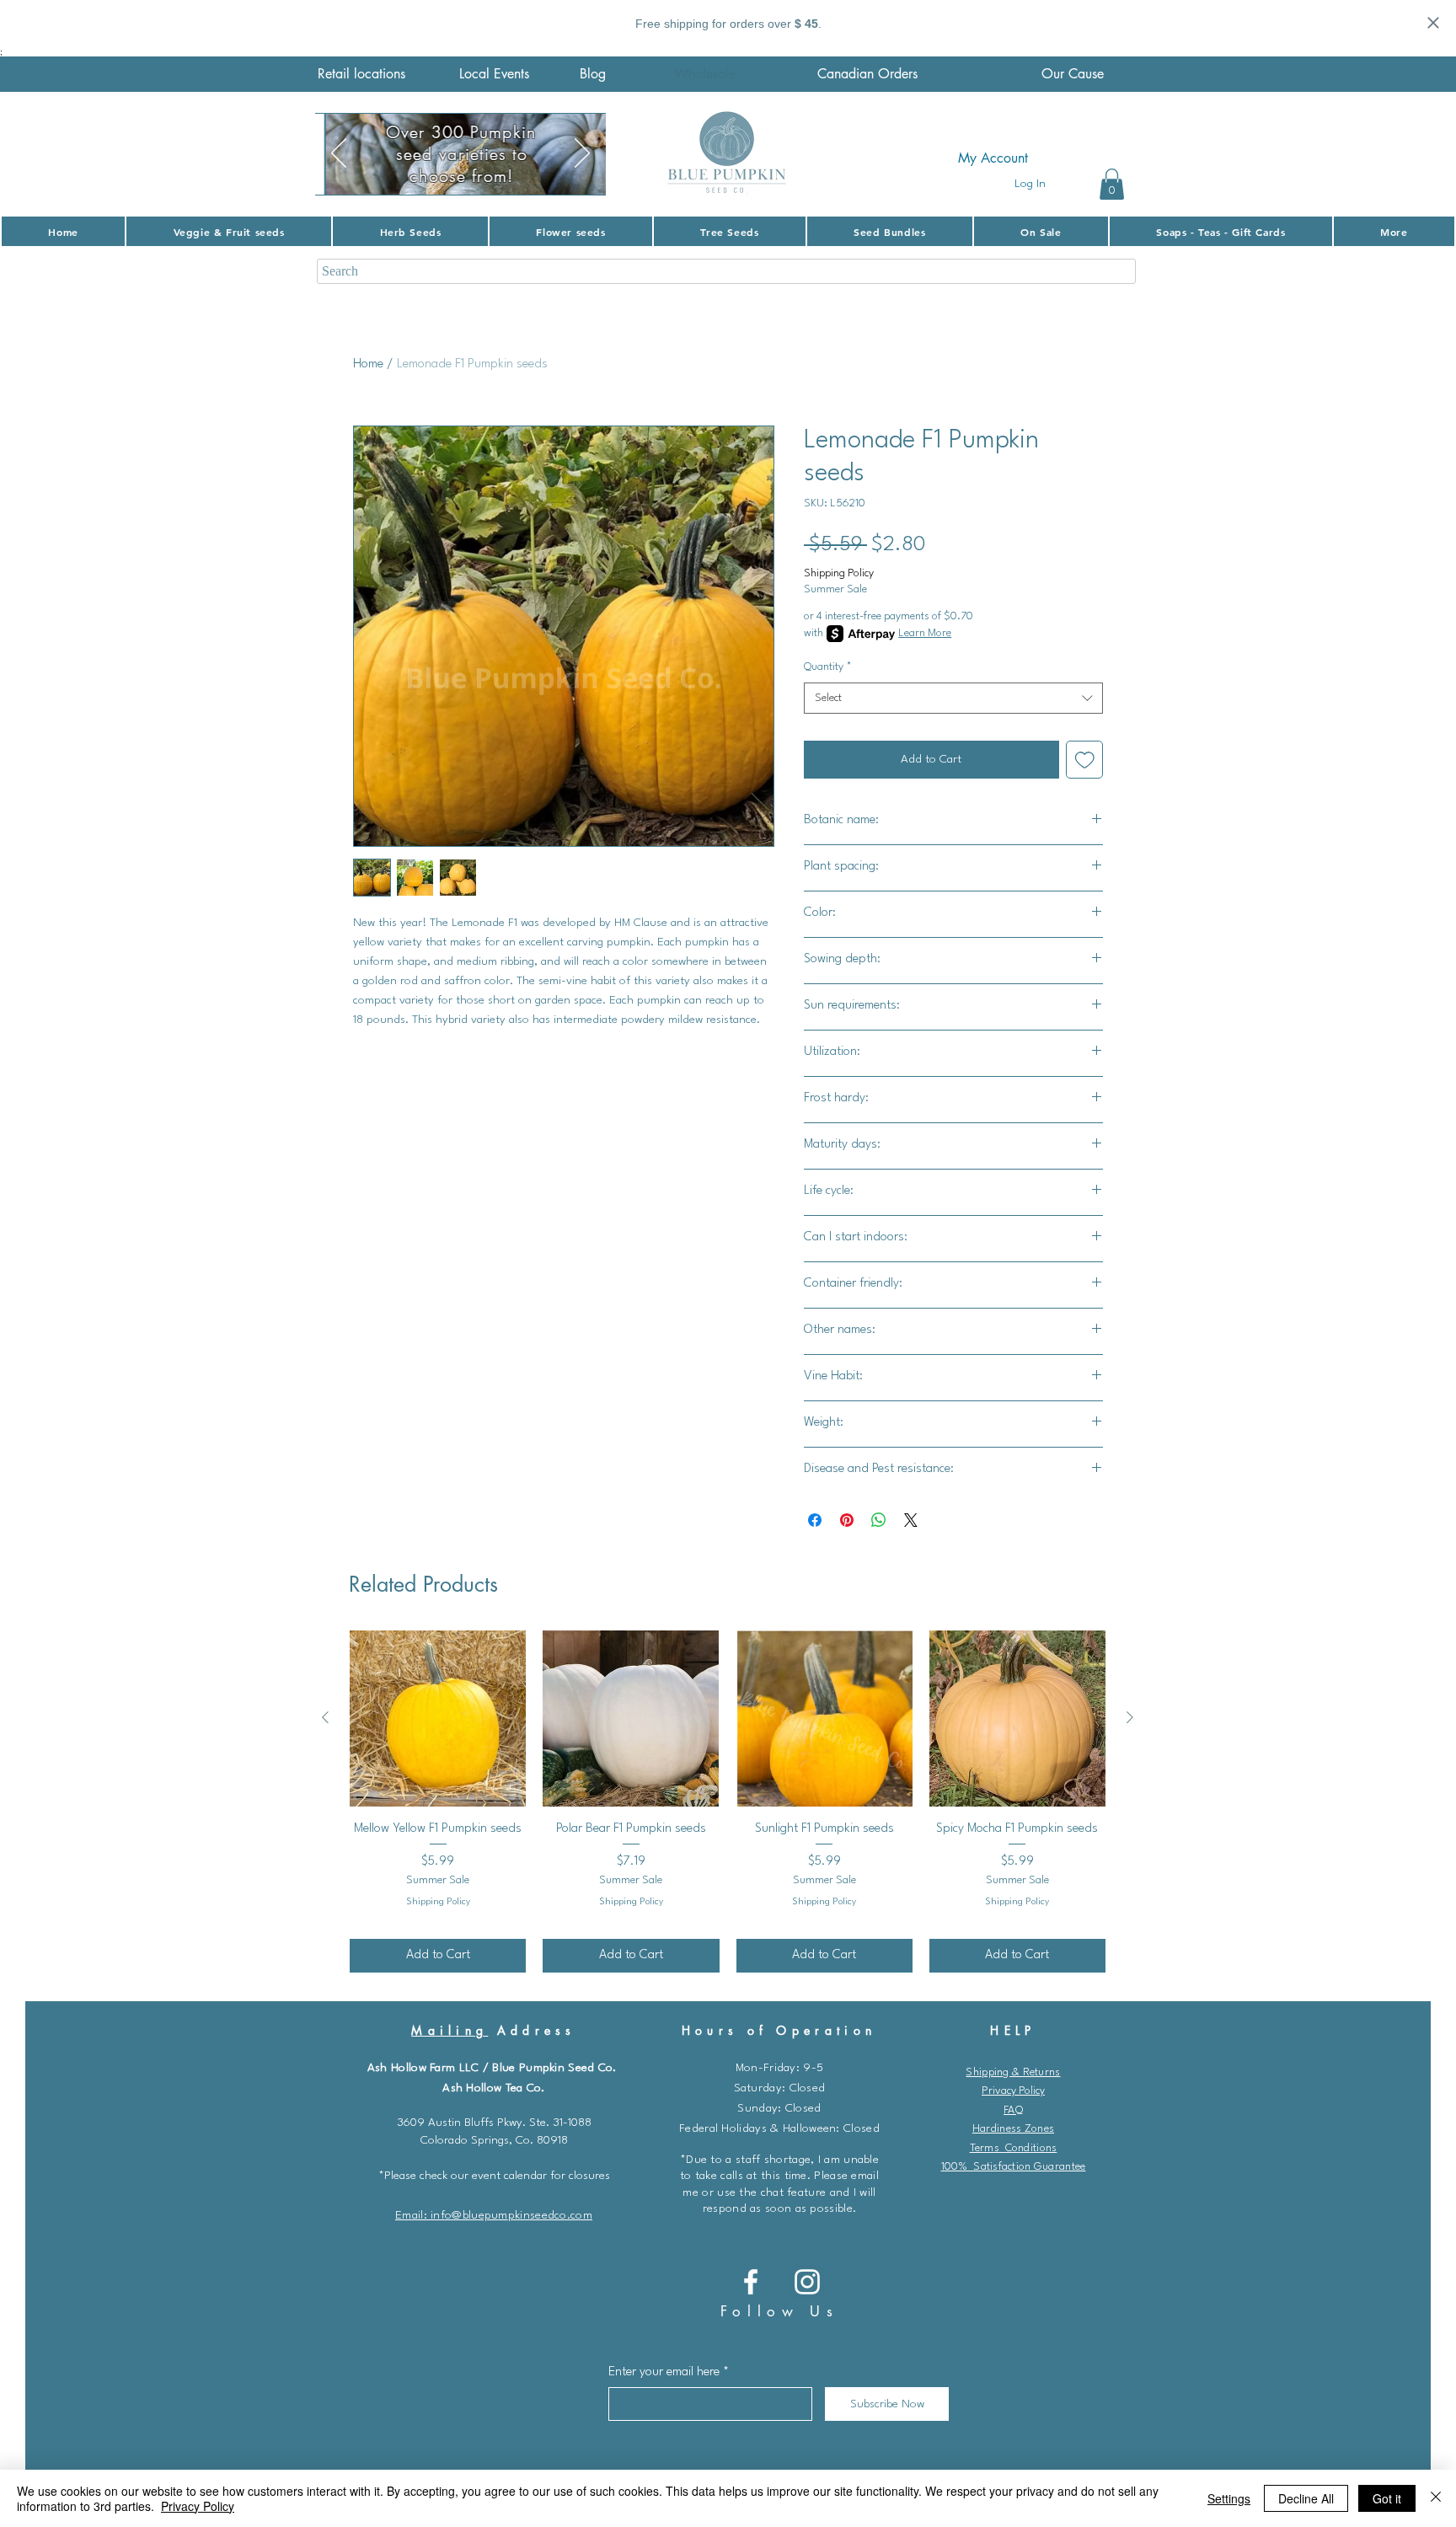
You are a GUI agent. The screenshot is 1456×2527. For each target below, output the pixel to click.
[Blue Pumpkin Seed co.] (751, 2282)
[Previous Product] (325, 1717)
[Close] (1436, 2498)
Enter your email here (664, 2372)
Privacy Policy (1013, 2091)
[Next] (582, 154)
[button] (1112, 184)
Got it (1387, 2498)
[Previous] (339, 154)
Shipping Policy (839, 573)
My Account (993, 158)
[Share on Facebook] (815, 1520)
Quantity (828, 667)
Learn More (925, 633)
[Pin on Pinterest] (847, 1520)
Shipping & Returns (1013, 2072)
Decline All (1306, 2498)
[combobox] (953, 699)
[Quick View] (438, 1719)
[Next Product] (1130, 1717)
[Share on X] (911, 1520)
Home (368, 364)
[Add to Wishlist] (1085, 760)
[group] (728, 1802)
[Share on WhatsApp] (879, 1520)
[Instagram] (807, 2282)
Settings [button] (1229, 2498)
